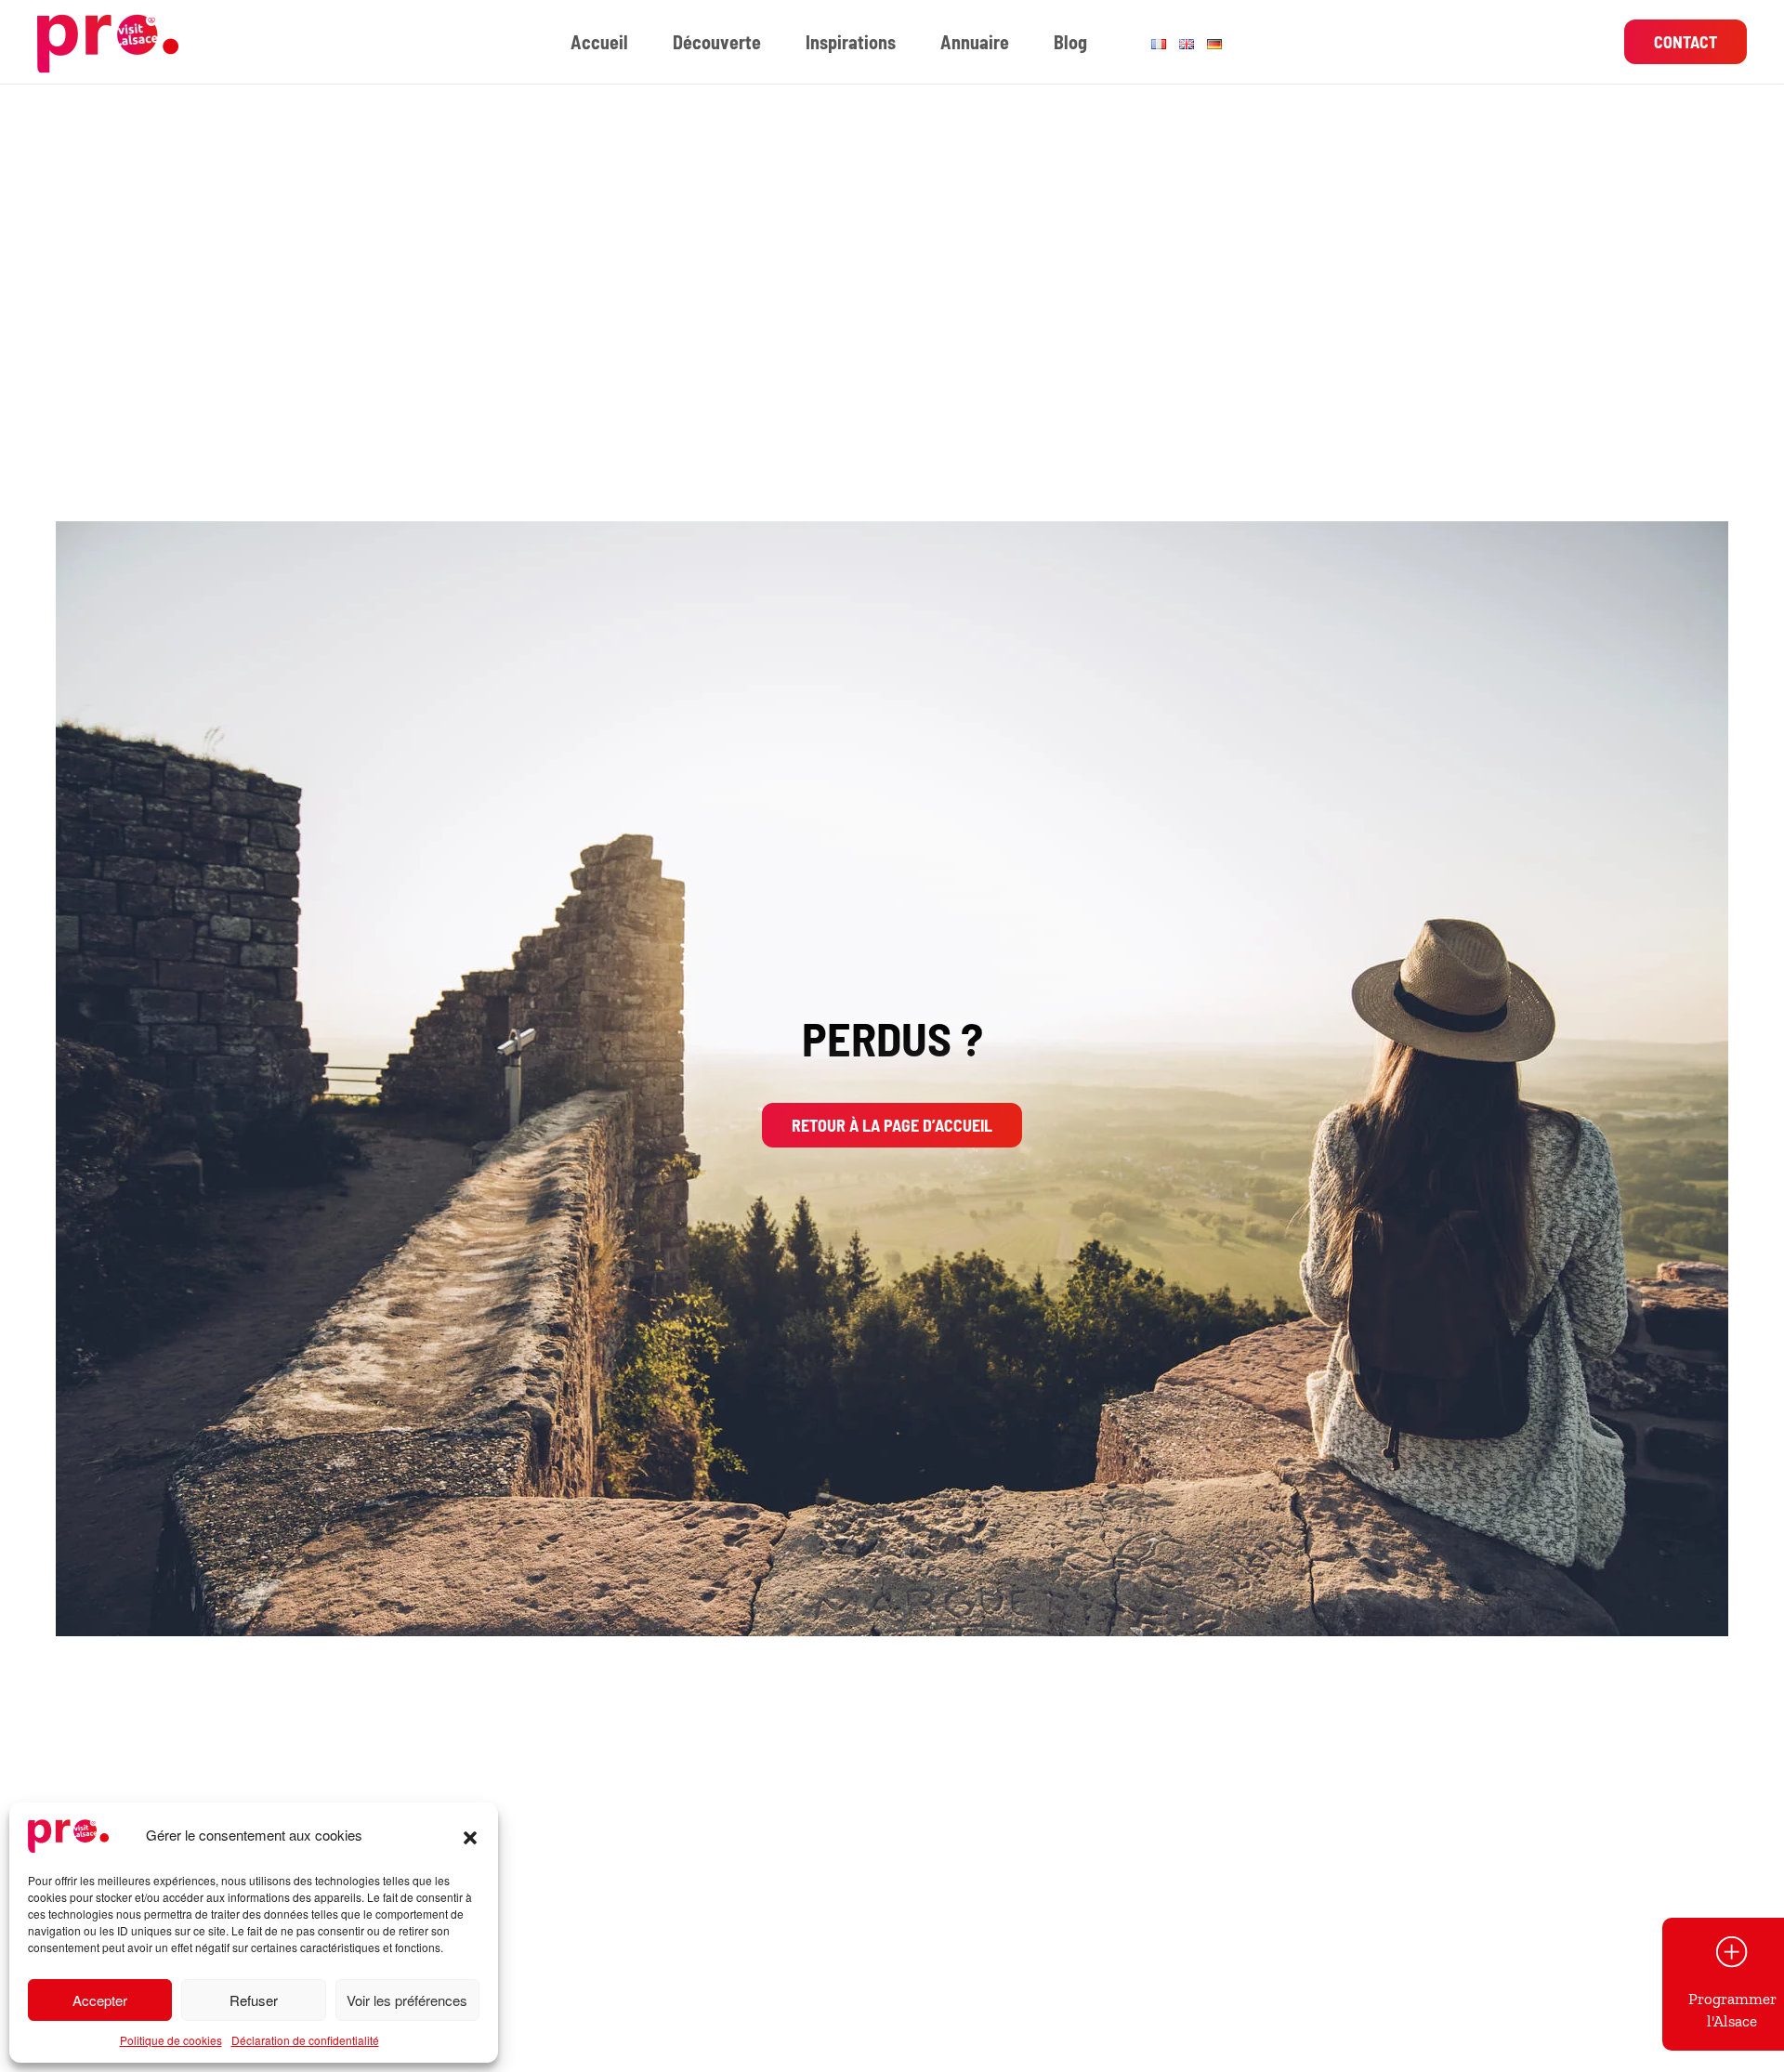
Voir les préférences (407, 2000)
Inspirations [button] (851, 42)
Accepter (100, 2000)
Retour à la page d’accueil (892, 1125)
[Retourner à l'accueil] (111, 42)
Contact (1686, 42)
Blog (1070, 42)
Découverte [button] (717, 42)
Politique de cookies (171, 2040)
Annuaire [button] (975, 42)
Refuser (254, 2000)
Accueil (599, 42)
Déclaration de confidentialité (305, 2040)
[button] (470, 1835)
